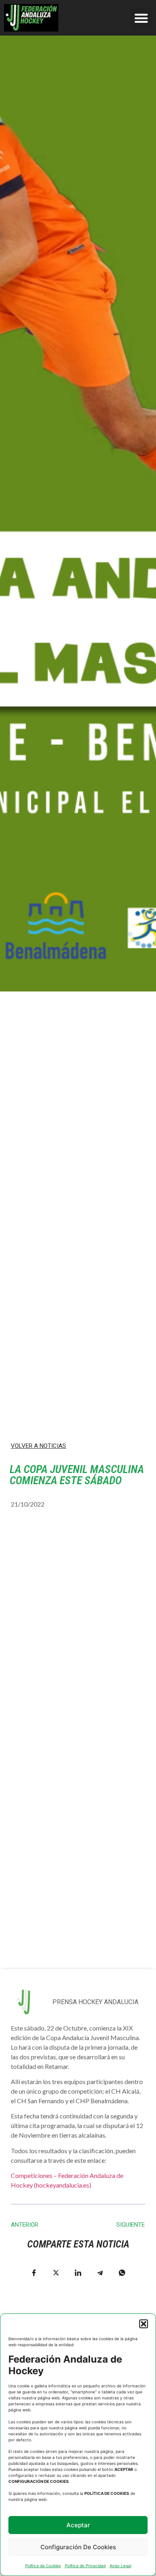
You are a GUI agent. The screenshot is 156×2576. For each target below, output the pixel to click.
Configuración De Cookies (78, 2547)
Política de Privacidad (85, 2566)
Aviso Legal (120, 2566)
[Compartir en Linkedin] (78, 2273)
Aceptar (78, 2525)
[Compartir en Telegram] (100, 2273)
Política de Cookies (43, 2566)
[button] (144, 2324)
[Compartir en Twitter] (56, 2273)
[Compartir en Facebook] (34, 2273)
